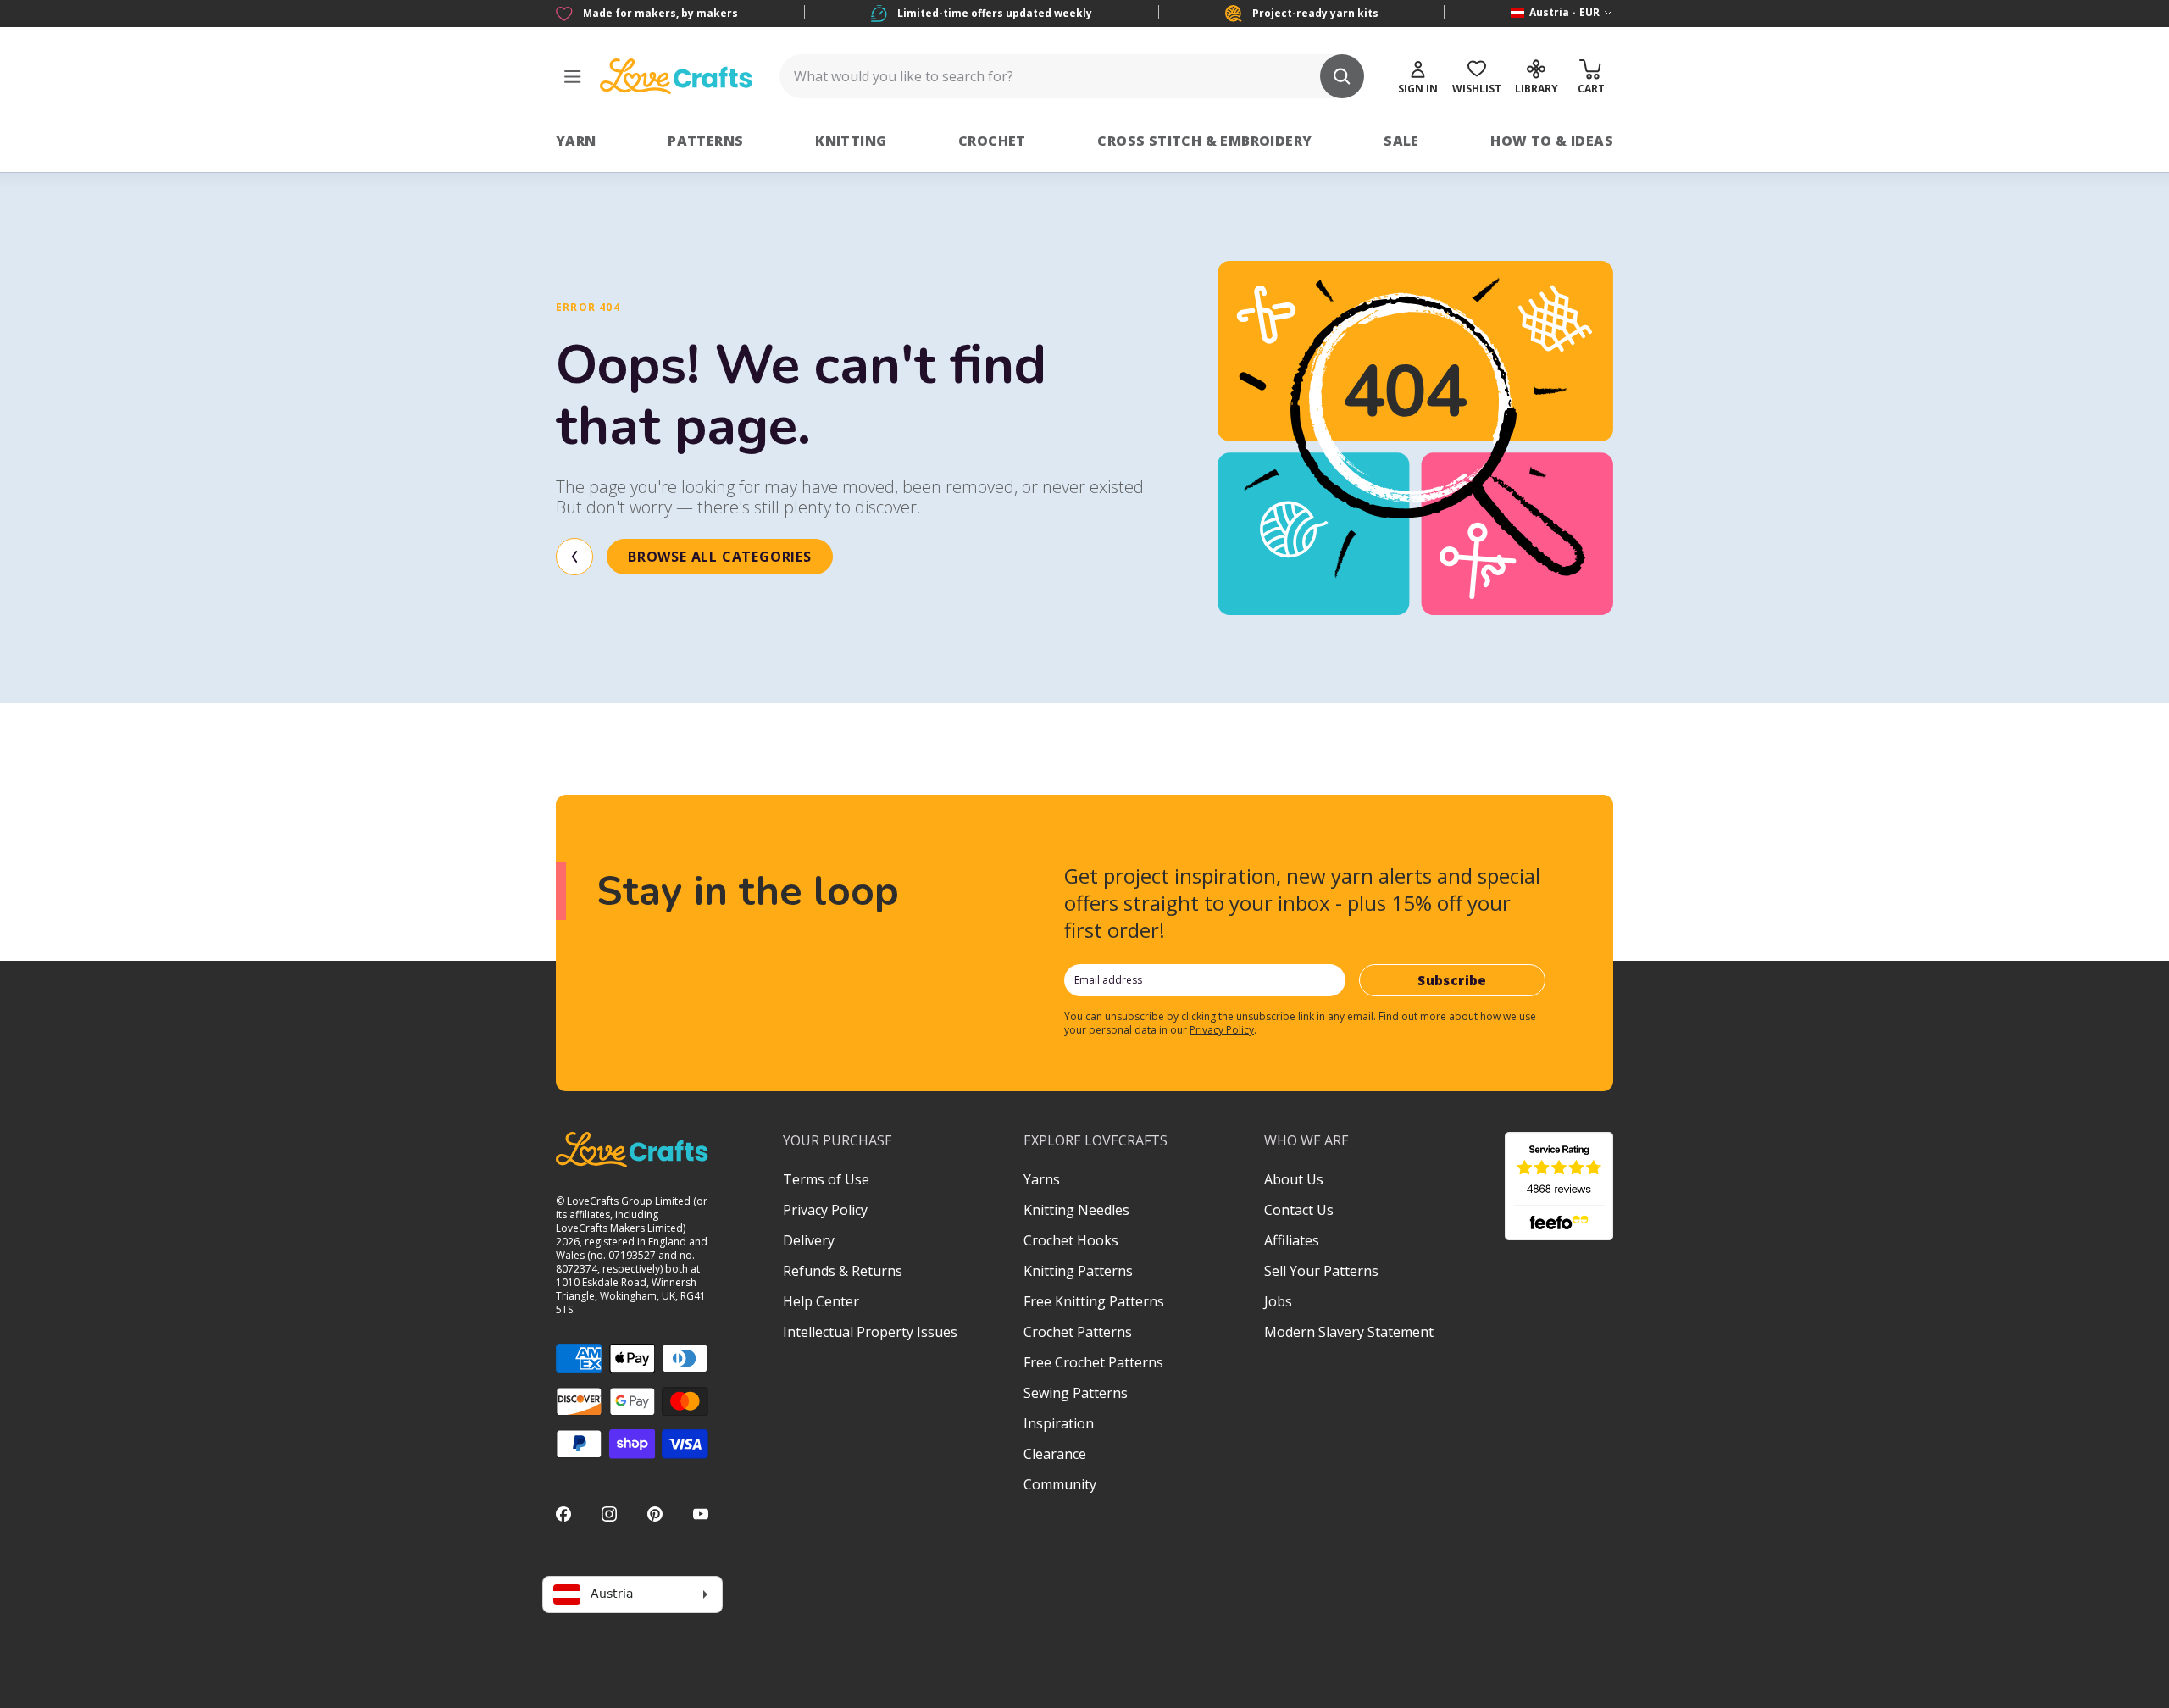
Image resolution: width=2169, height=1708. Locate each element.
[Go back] (574, 557)
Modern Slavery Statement (1349, 1332)
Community (1060, 1484)
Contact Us (1299, 1210)
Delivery (809, 1240)
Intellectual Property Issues (870, 1332)
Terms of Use (826, 1179)
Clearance (1055, 1454)
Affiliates (1292, 1240)
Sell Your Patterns (1321, 1271)
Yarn (576, 141)
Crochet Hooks (1071, 1240)
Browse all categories (720, 557)
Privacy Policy (1222, 1030)
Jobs (1278, 1301)
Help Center (821, 1301)
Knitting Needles (1076, 1210)
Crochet (992, 141)
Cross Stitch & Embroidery (1204, 141)
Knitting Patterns (1078, 1271)
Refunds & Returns (843, 1271)
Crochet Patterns (1078, 1332)
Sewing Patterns (1076, 1393)
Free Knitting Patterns (1094, 1301)
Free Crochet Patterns (1093, 1362)
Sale (1401, 141)
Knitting (851, 141)
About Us (1294, 1179)
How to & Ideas (1552, 141)
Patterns (705, 141)
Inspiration (1059, 1423)
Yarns (1042, 1179)
